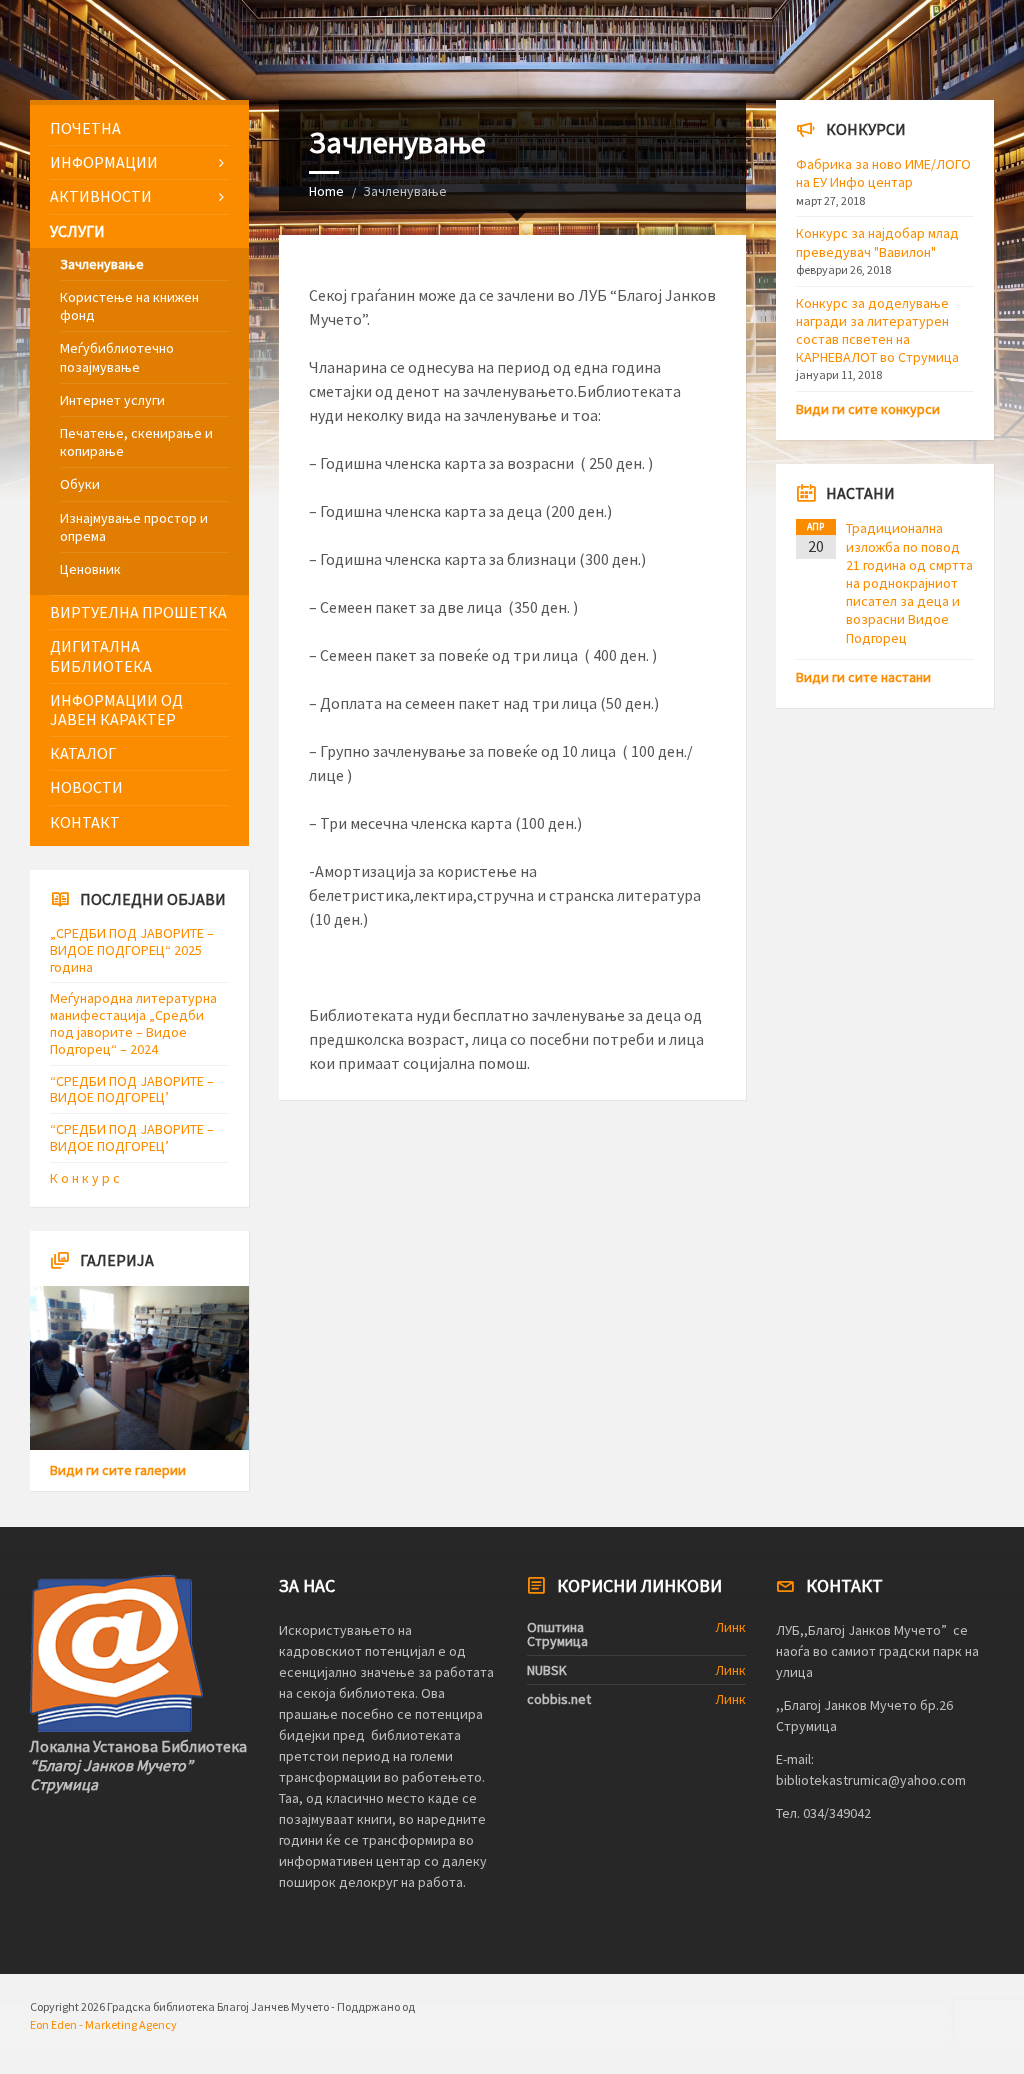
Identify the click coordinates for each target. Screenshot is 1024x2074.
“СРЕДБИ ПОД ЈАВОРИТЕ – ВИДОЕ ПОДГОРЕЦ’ (132, 1089)
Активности (101, 196)
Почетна (85, 128)
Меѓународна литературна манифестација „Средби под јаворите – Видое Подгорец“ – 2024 (133, 1023)
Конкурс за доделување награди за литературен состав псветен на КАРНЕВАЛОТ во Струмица (877, 330)
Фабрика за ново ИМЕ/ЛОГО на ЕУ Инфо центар (883, 173)
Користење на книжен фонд (129, 306)
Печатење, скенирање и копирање (136, 442)
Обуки (80, 484)
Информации (104, 162)
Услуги (77, 231)
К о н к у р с (85, 1178)
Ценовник (90, 569)
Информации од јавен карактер (116, 709)
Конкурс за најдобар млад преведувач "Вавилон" (877, 242)
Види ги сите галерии (118, 1470)
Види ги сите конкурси (868, 409)
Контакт (85, 822)
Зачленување (102, 264)
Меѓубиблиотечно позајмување (117, 357)
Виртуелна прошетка (138, 612)
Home (326, 191)
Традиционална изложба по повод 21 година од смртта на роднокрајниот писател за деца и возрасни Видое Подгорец (909, 582)
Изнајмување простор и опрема (134, 527)
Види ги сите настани (863, 677)
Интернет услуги (112, 400)
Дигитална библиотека (101, 655)
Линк (730, 1627)
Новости (86, 787)
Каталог (83, 753)
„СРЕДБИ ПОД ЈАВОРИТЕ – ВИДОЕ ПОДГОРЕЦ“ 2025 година (132, 950)
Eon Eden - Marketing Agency (103, 2024)
